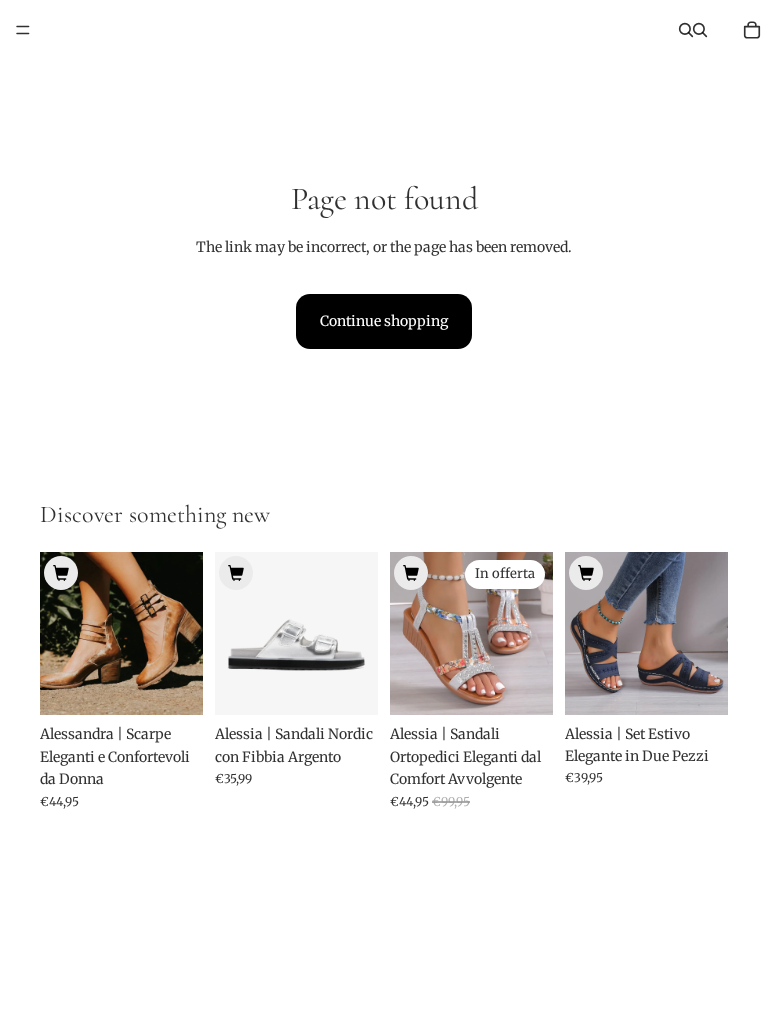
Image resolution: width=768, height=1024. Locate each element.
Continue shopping (384, 321)
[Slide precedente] (62, 634)
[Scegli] (172, 685)
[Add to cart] (61, 573)
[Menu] (23, 30)
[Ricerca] (686, 30)
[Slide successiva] (181, 634)
